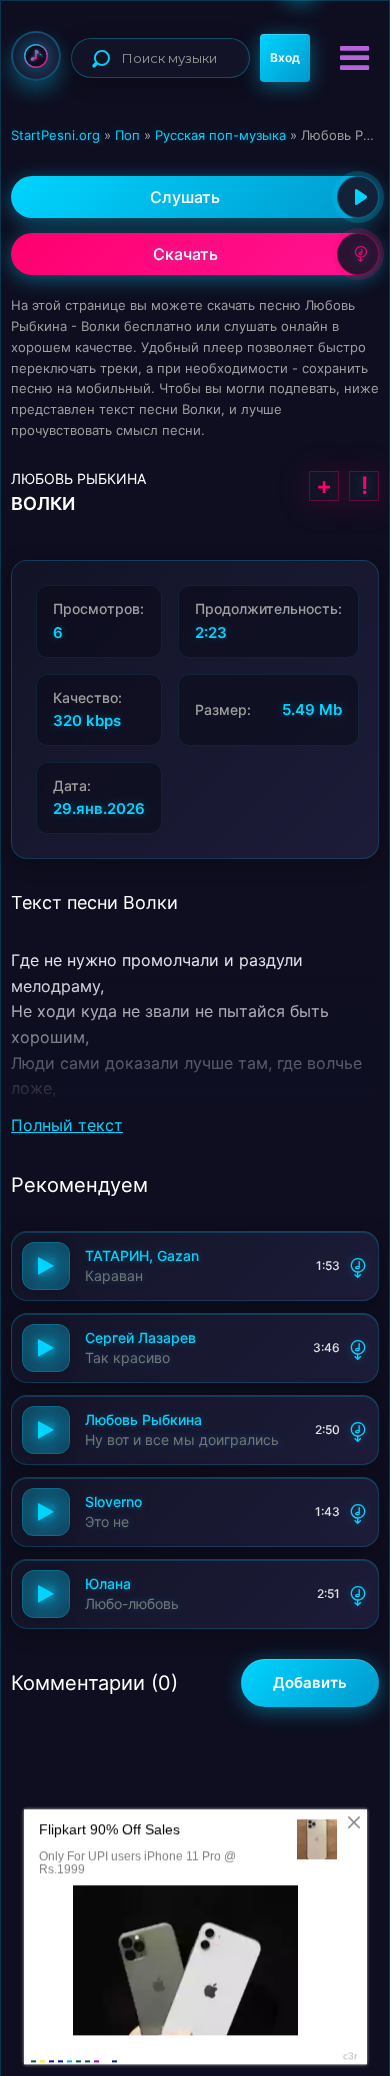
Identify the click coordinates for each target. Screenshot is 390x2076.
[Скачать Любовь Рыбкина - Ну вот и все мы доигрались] (358, 1430)
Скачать (185, 254)
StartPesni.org (55, 135)
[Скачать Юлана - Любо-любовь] (358, 1594)
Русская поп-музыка (220, 135)
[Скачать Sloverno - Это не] (358, 1512)
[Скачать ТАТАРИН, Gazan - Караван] (358, 1266)
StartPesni (36, 56)
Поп (127, 135)
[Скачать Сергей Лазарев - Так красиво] (358, 1348)
